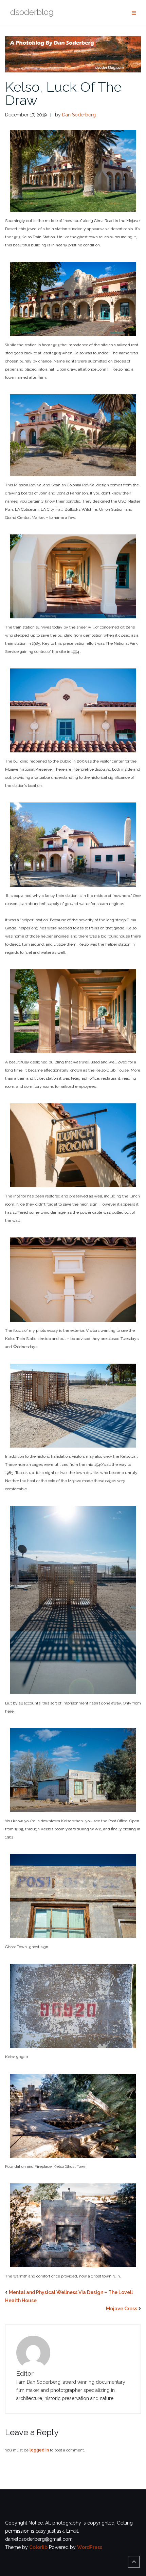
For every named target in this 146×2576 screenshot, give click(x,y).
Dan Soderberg (79, 115)
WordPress (90, 2547)
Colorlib (38, 2547)
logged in (39, 2450)
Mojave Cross (122, 2309)
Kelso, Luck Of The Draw (63, 93)
